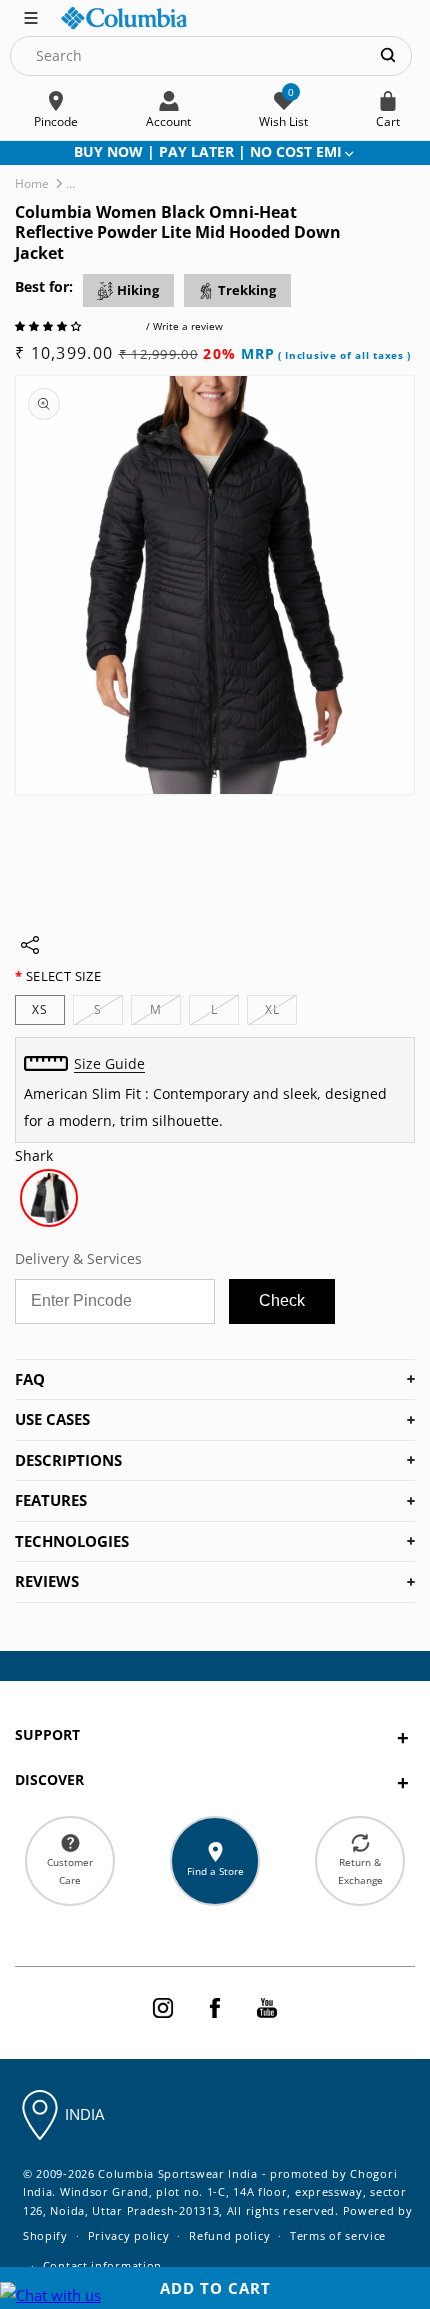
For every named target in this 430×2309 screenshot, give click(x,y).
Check (282, 1300)
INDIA (84, 2114)
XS (40, 1009)
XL (281, 1012)
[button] (49, 326)
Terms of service (338, 2235)
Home (32, 183)
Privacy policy (129, 2235)
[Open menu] (31, 16)
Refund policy (229, 2235)
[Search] (388, 55)
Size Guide (109, 1063)
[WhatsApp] (50, 2295)
